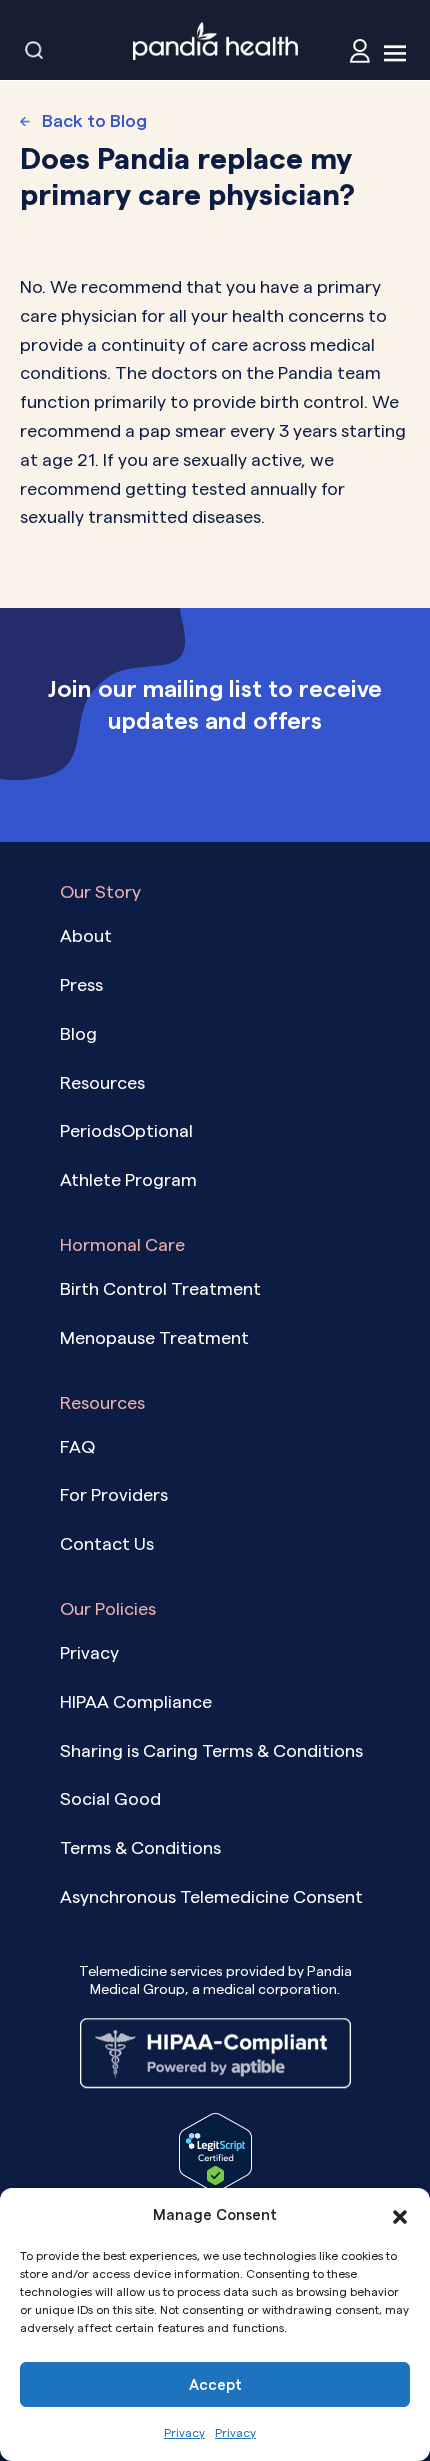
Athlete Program (128, 1179)
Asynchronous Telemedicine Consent (211, 1896)
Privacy (184, 2432)
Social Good (110, 1798)
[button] (400, 2215)
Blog (78, 1033)
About (86, 935)
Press (81, 984)
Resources (102, 1082)
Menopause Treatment (154, 1337)
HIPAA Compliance (136, 1701)
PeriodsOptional (126, 1130)
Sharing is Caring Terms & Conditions (211, 1750)
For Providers (114, 1494)
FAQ (77, 1446)
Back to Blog (94, 120)
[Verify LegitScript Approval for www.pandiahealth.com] (215, 2150)
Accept (215, 2384)
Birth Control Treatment (160, 1288)
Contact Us (107, 1543)
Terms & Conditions (140, 1847)
